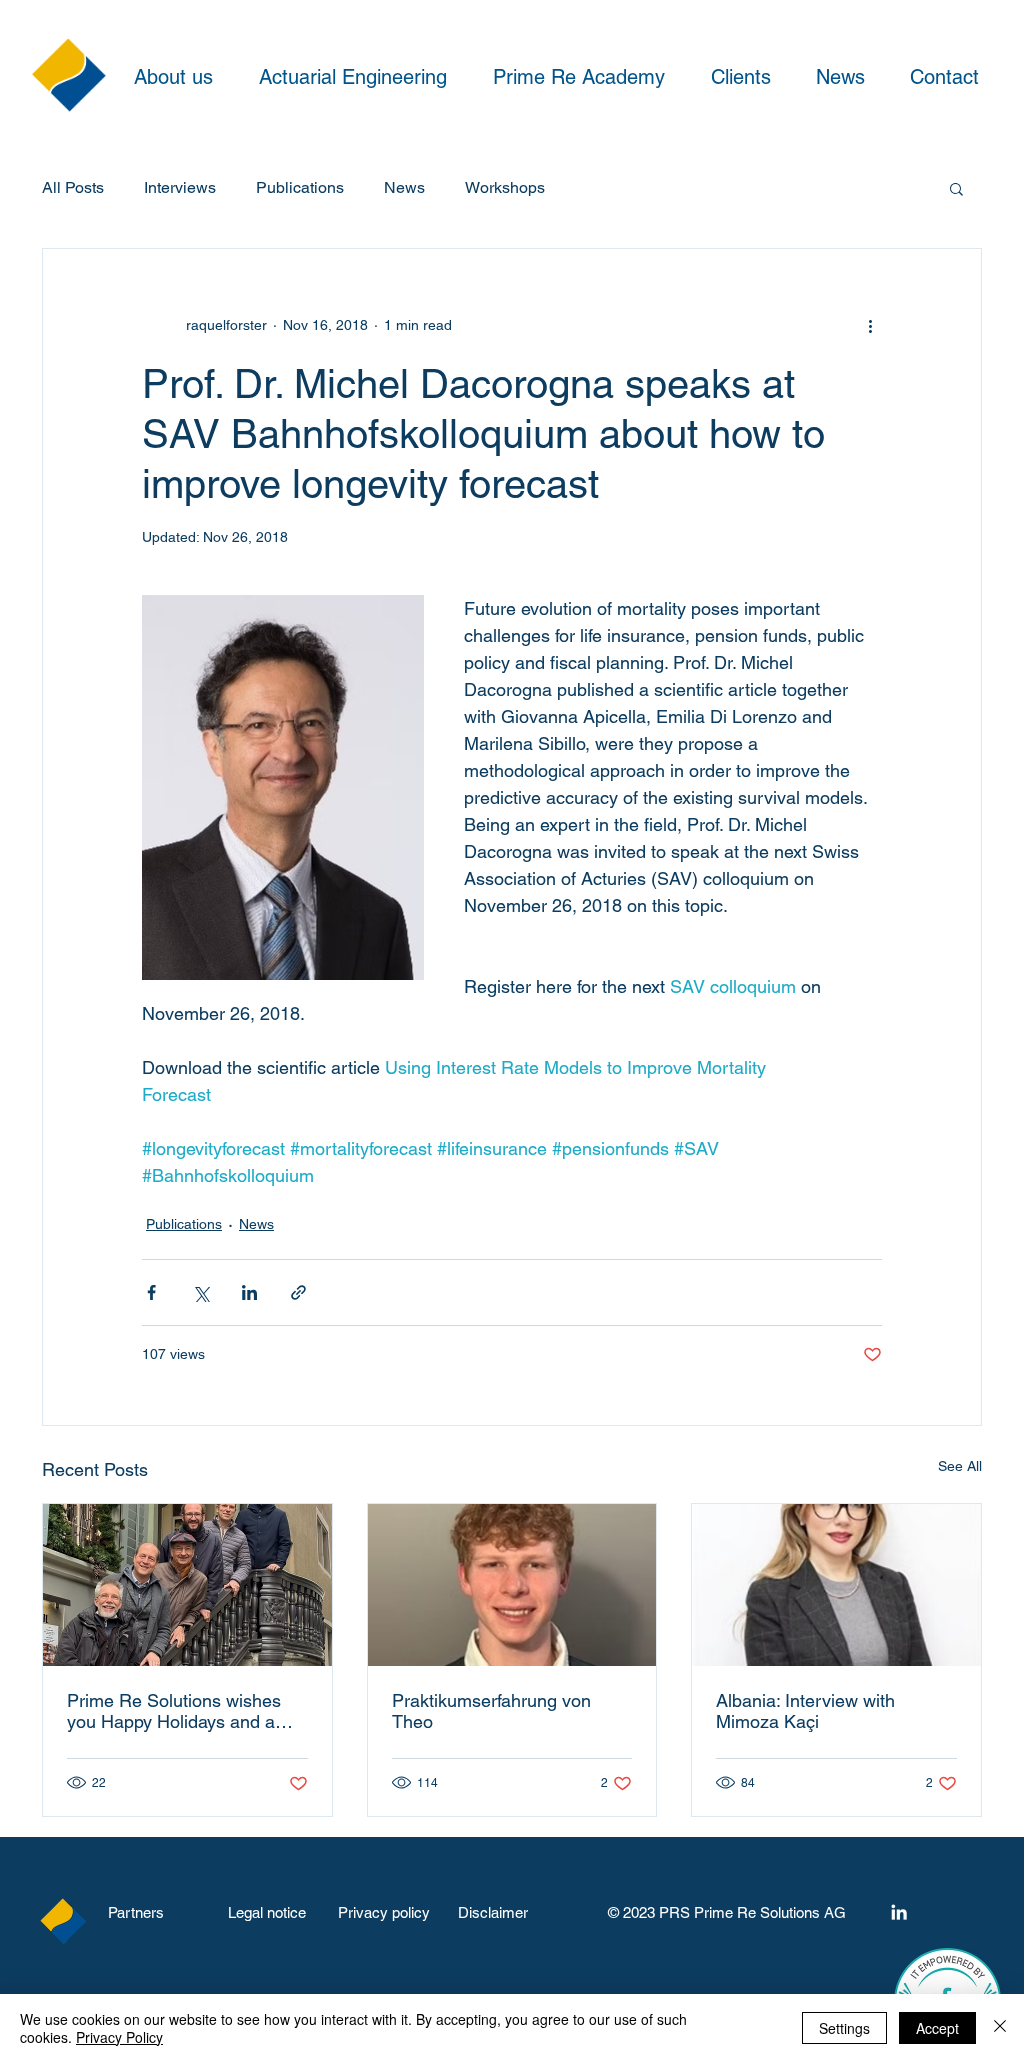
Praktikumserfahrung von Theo (491, 1711)
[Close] (1000, 2028)
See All (960, 1466)
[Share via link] (298, 1292)
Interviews (180, 187)
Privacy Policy (119, 2037)
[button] (956, 188)
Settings (844, 2028)
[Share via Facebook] (151, 1292)
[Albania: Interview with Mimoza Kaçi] (836, 1585)
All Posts (73, 187)
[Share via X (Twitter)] (200, 1292)
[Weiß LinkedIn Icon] (899, 1912)
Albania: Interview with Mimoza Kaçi (805, 1711)
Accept (937, 2028)
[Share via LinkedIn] (249, 1292)
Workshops (505, 187)
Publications (300, 187)
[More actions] (870, 325)
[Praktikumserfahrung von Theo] (512, 1585)
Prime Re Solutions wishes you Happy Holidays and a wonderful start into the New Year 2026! (179, 1711)
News (404, 187)
